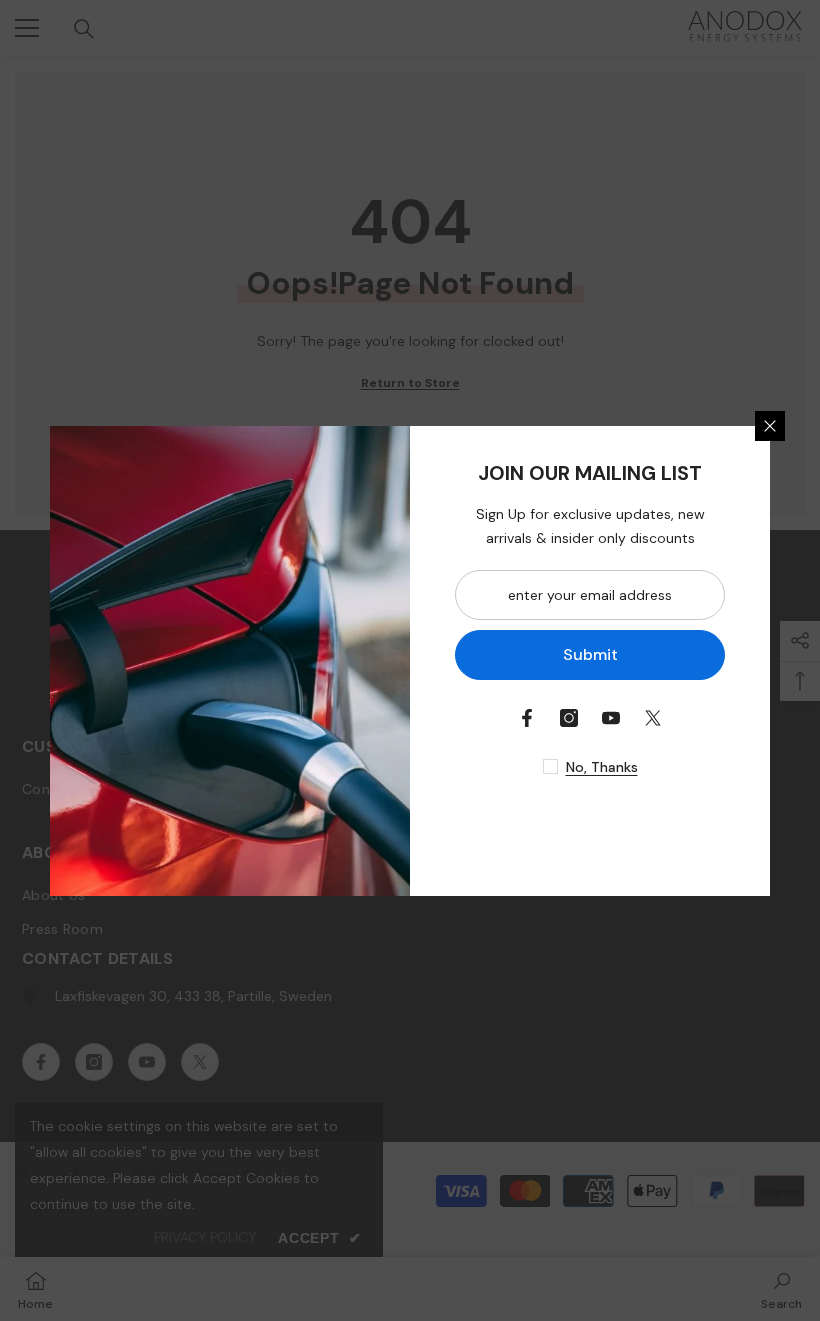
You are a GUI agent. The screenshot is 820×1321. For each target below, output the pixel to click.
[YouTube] (611, 718)
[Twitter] (653, 718)
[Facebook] (527, 718)
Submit (590, 654)
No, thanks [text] (602, 767)
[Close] (770, 426)
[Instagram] (569, 718)
